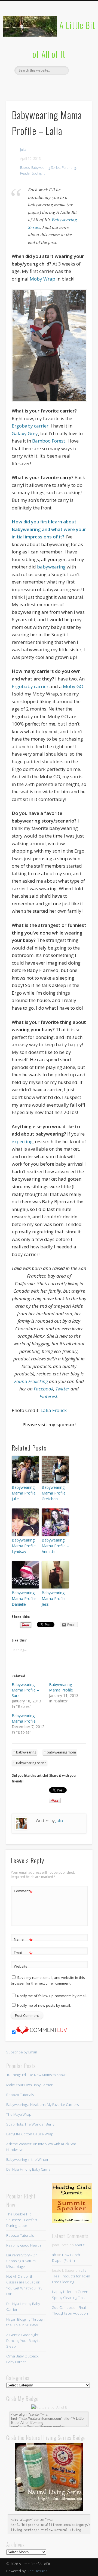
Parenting (69, 168)
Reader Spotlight (32, 173)
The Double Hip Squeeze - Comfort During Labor (22, 2220)
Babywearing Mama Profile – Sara (25, 1690)
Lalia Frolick (54, 1410)
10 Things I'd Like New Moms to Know (36, 2075)
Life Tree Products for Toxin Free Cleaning (71, 2276)
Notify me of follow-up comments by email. (52, 1996)
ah (54, 2255)
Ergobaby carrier (30, 426)
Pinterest (48, 84)
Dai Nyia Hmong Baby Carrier (29, 2169)
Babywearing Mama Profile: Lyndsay (24, 1546)
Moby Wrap (42, 279)
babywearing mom (61, 1752)
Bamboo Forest (49, 441)
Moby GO (73, 686)
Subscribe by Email (22, 2052)
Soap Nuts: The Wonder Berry (30, 2124)
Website (21, 1966)
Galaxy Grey (25, 433)
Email (23, 1953)
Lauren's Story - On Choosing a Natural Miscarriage (22, 2261)
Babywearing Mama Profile (61, 1687)
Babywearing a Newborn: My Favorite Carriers (42, 2105)
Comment (23, 1892)
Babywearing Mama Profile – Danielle (25, 1598)
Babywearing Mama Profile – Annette (55, 1546)
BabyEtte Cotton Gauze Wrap (30, 2134)
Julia (23, 150)
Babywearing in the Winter (27, 2159)
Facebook (26, 84)
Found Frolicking (32, 1381)
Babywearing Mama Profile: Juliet (24, 1493)
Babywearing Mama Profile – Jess (55, 1598)
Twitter (37, 84)
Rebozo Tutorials (20, 2095)
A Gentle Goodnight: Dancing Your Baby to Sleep (23, 2341)
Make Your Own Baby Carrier (29, 2085)
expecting (22, 1141)
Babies (25, 168)
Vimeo (59, 84)
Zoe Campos (62, 2307)
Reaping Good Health (24, 2245)
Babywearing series (31, 1763)
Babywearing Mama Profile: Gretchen (54, 1493)
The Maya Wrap (19, 2114)
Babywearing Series (46, 168)
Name (23, 1940)
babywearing (51, 567)
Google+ (71, 84)
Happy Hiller (62, 2292)
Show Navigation (79, 49)
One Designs (37, 2571)
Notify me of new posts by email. (44, 2005)
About (79, 2245)
